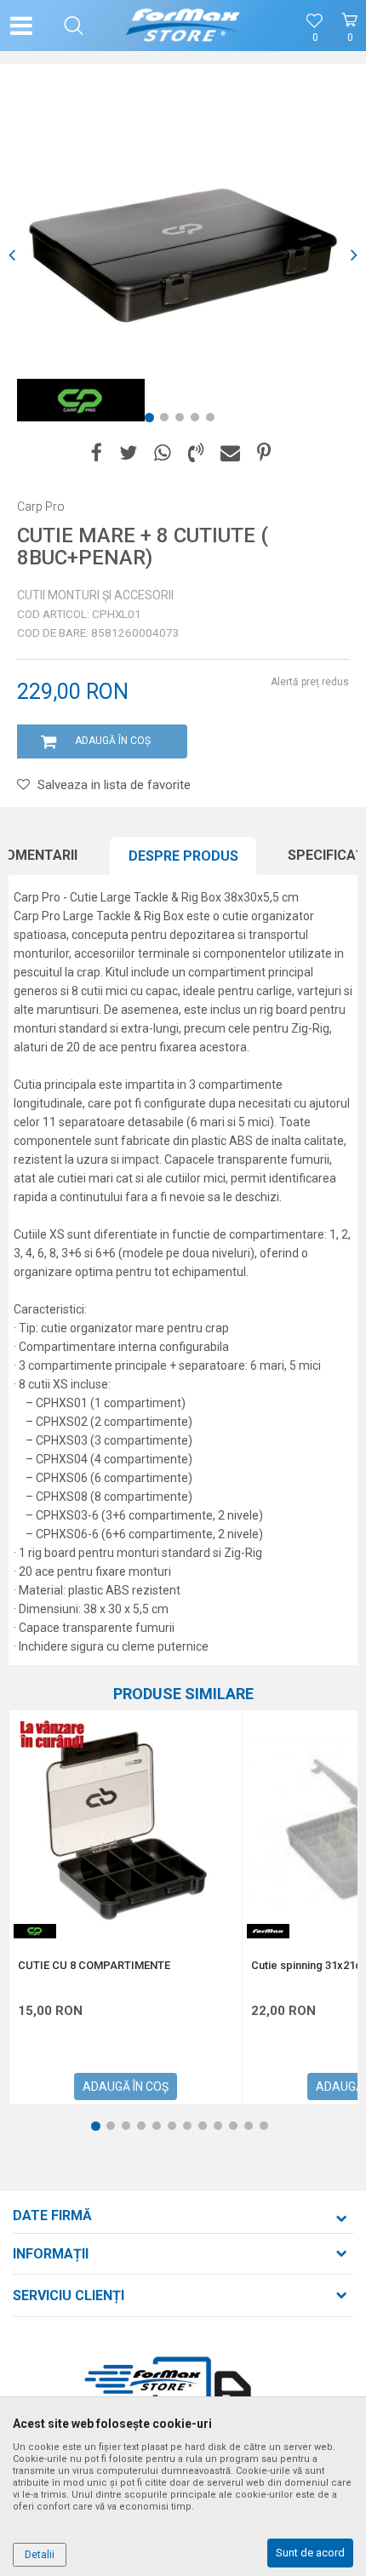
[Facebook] (97, 453)
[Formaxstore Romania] (183, 26)
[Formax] (268, 1931)
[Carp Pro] (81, 400)
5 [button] (214, 421)
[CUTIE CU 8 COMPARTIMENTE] (126, 1826)
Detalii (40, 2555)
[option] (183, 255)
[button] (74, 26)
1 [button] (152, 421)
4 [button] (198, 421)
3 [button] (183, 421)
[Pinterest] (264, 453)
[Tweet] (128, 453)
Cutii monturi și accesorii (95, 595)
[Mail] (230, 453)
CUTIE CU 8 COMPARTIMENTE (94, 1966)
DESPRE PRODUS (183, 856)
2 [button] (168, 421)
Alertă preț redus (310, 682)
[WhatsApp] (163, 453)
